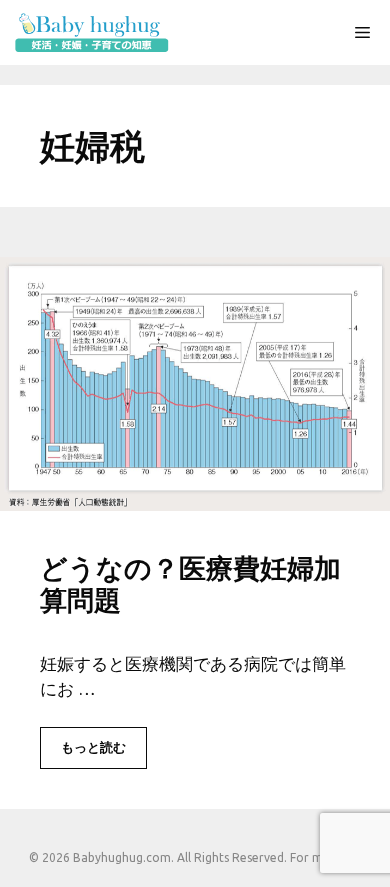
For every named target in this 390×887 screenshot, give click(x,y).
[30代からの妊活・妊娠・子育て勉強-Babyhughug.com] (91, 32)
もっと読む (93, 747)
